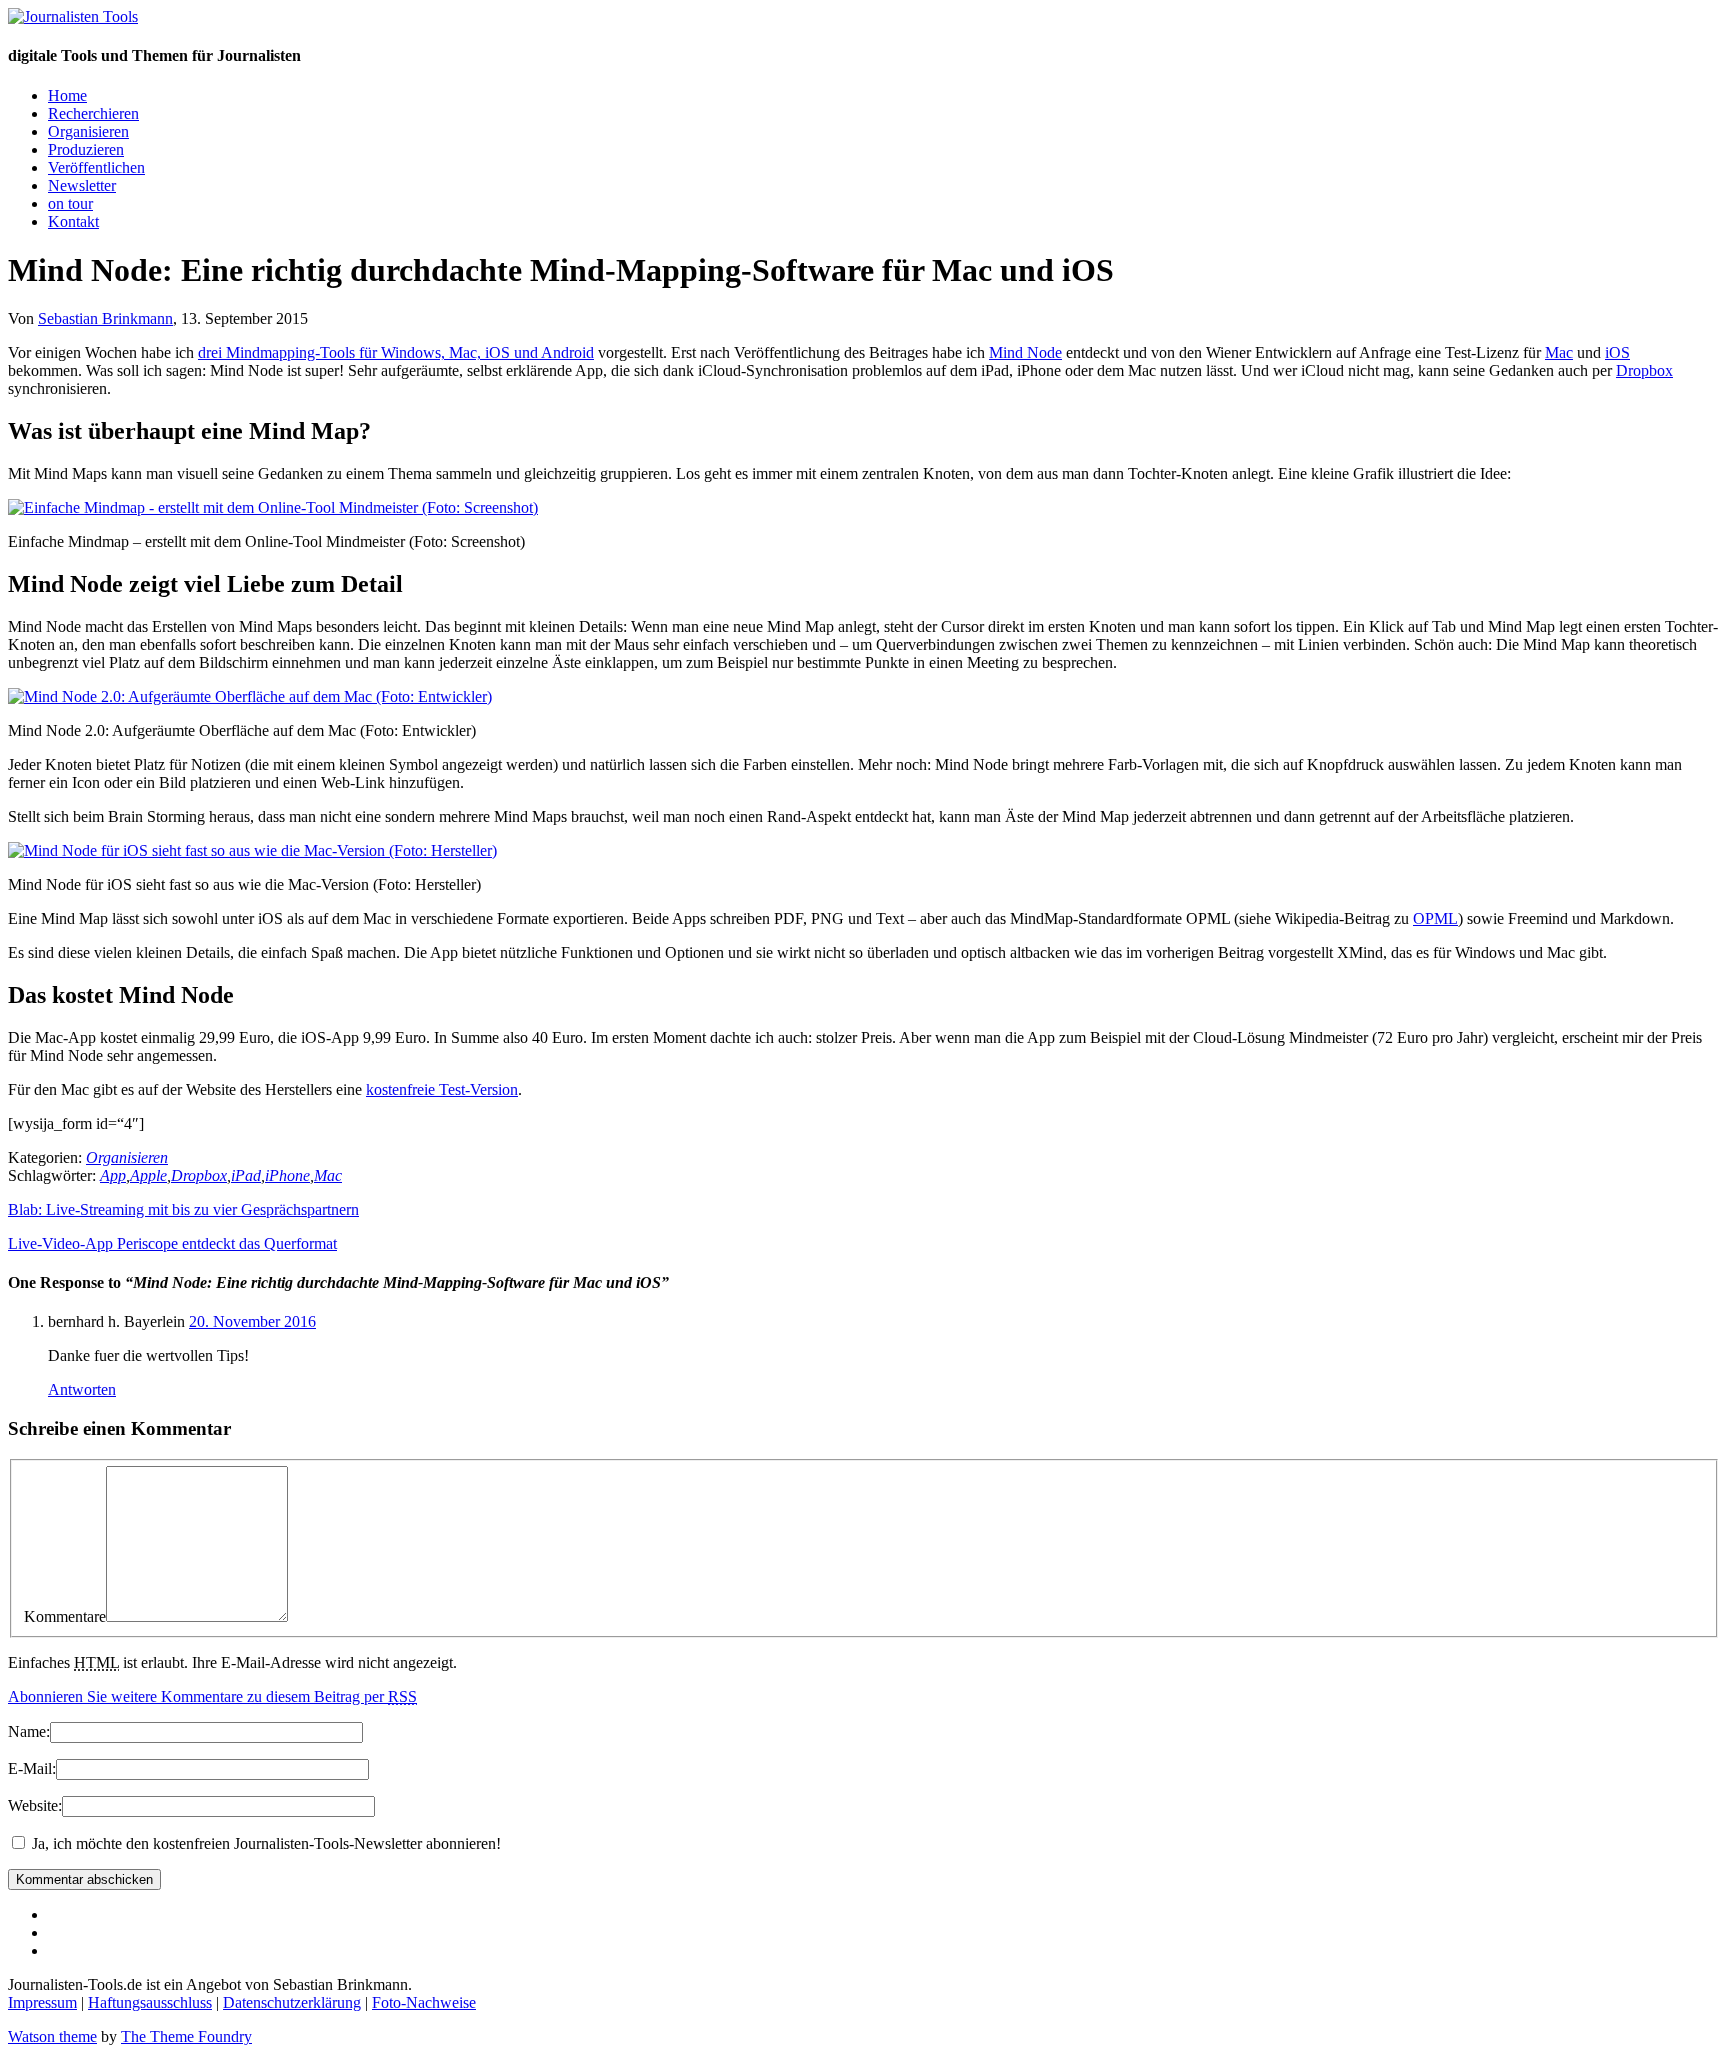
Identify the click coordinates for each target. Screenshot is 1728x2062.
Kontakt (73, 221)
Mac (1559, 352)
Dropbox (1644, 370)
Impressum (42, 2002)
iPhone (287, 1175)
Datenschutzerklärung (292, 2002)
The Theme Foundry (186, 2036)
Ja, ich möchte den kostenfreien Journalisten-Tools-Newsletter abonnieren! (264, 1843)
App (113, 1175)
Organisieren (88, 131)
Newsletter (82, 185)
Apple (148, 1175)
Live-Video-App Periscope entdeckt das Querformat (172, 1243)
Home (67, 95)
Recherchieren (93, 113)
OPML (1435, 918)
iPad (246, 1175)
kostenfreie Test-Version (442, 1089)
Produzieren (86, 149)
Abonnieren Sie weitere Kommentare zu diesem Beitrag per (212, 1696)
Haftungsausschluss (150, 2002)
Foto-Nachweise (424, 2002)
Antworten (82, 1389)
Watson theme (52, 2036)
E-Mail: (32, 1768)
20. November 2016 (252, 1321)
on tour (70, 203)
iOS (1617, 352)
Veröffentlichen (96, 167)
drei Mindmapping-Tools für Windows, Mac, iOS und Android (396, 352)
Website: (35, 1805)
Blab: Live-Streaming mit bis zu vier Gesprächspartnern (183, 1209)
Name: (29, 1731)
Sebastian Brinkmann (105, 318)
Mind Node (1025, 352)
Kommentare (65, 1616)
